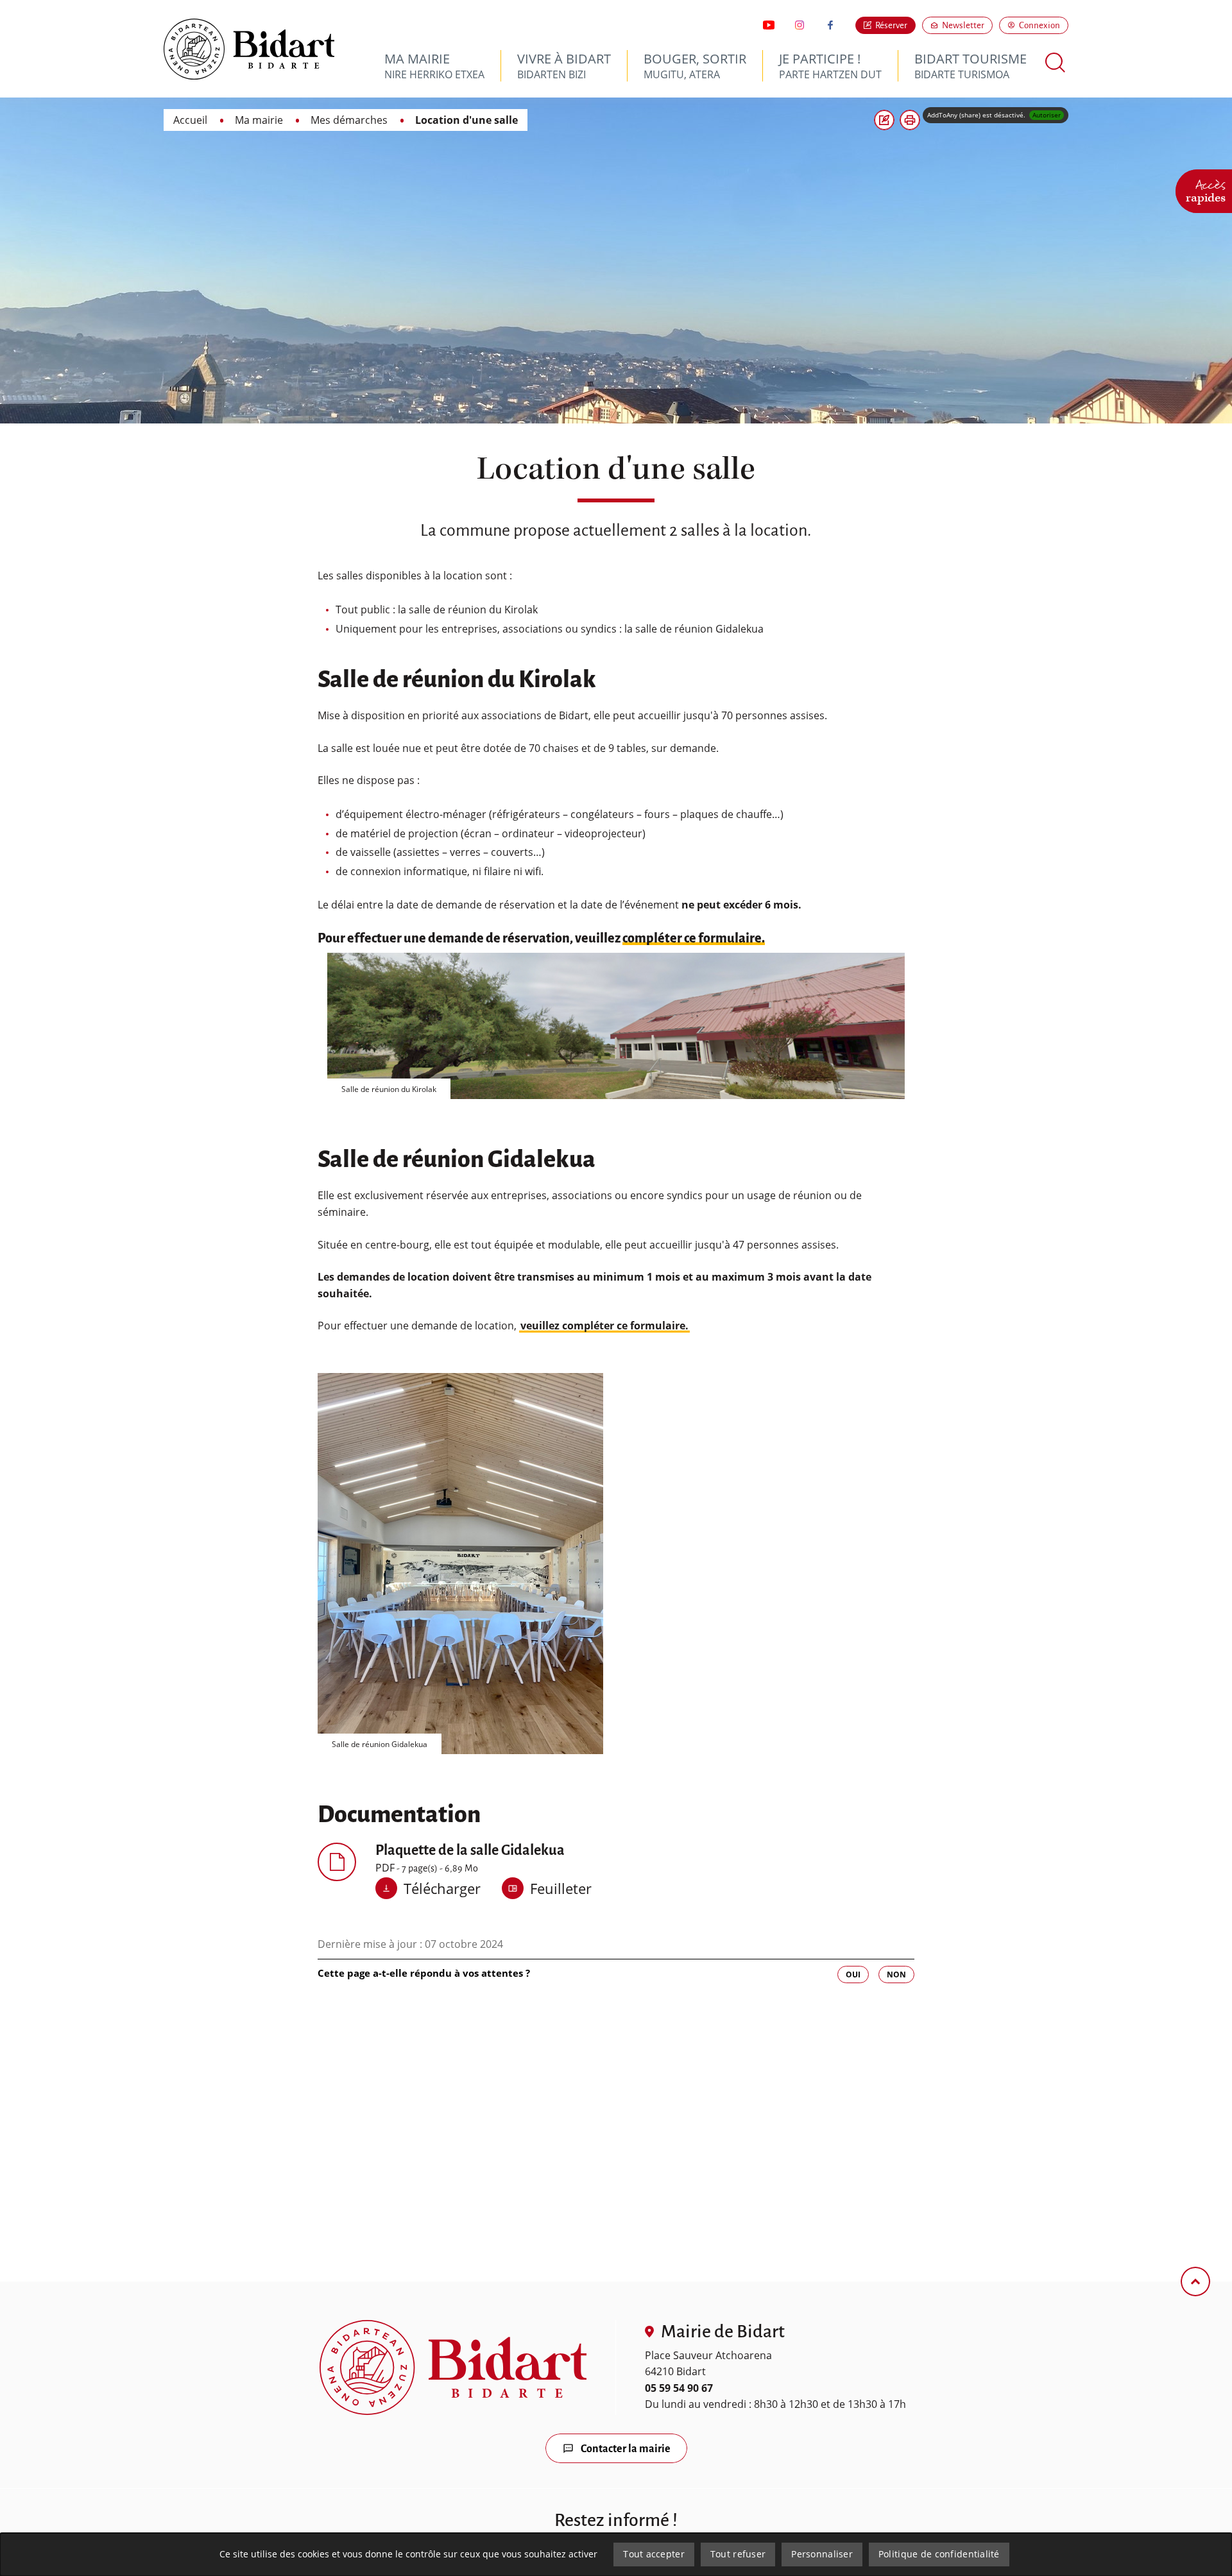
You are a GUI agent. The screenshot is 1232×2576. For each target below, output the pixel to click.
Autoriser (1047, 115)
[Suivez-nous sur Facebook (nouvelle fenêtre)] (830, 25)
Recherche (1056, 63)
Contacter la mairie (626, 2449)
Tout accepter (654, 2554)
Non (896, 1975)
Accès (1206, 189)
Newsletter (967, 25)
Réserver (891, 25)
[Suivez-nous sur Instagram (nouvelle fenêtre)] (800, 25)
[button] (910, 120)
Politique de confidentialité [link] (939, 2554)
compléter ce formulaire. (694, 938)
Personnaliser (822, 2554)
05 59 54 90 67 (679, 2388)
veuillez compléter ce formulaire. (604, 1326)
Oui (853, 1975)
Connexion (1039, 25)
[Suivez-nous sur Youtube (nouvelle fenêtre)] (769, 25)
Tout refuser (738, 2554)
